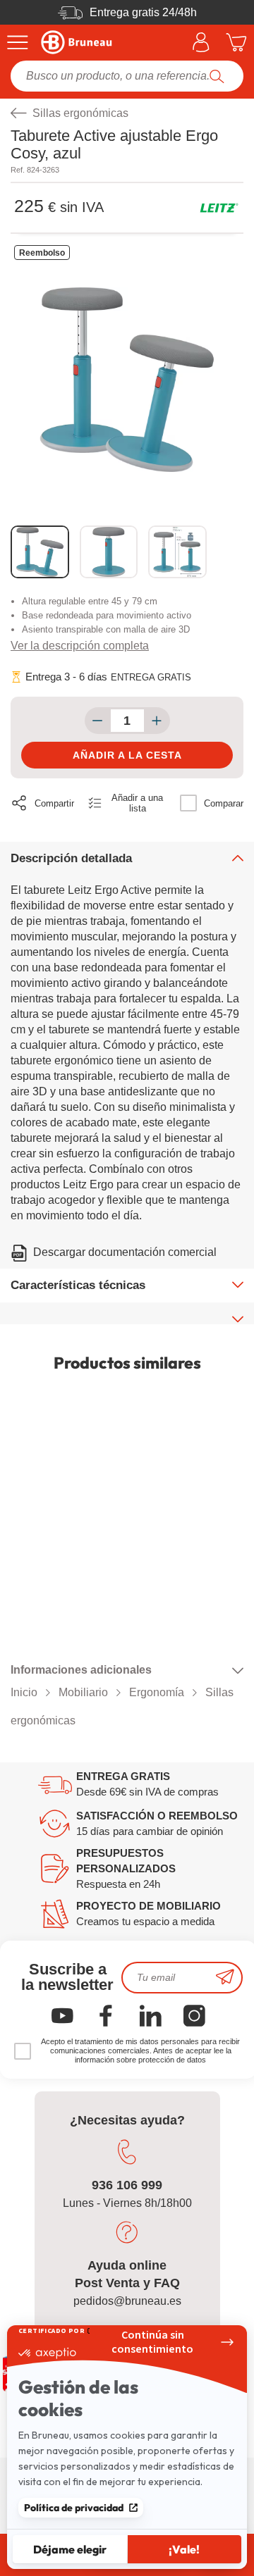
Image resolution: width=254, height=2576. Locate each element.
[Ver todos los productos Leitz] (219, 208)
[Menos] (98, 721)
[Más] (157, 721)
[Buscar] (217, 76)
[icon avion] (225, 1978)
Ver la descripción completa (80, 646)
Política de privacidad (74, 2508)
